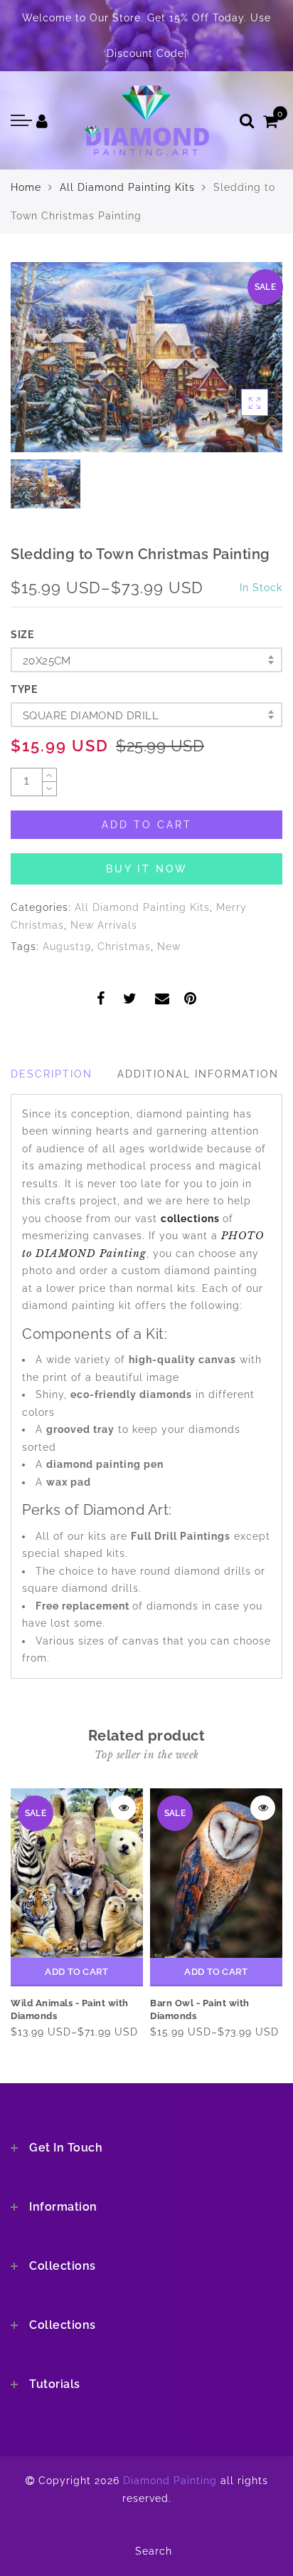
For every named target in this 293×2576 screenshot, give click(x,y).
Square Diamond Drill (91, 716)
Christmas (124, 947)
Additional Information (198, 1074)
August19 (67, 947)
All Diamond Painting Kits (127, 187)
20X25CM (47, 661)
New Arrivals (104, 925)
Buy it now (147, 869)
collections (192, 1219)
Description (52, 1074)
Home (26, 187)
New (169, 947)
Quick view (123, 1808)
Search (154, 2551)
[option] (146, 357)
